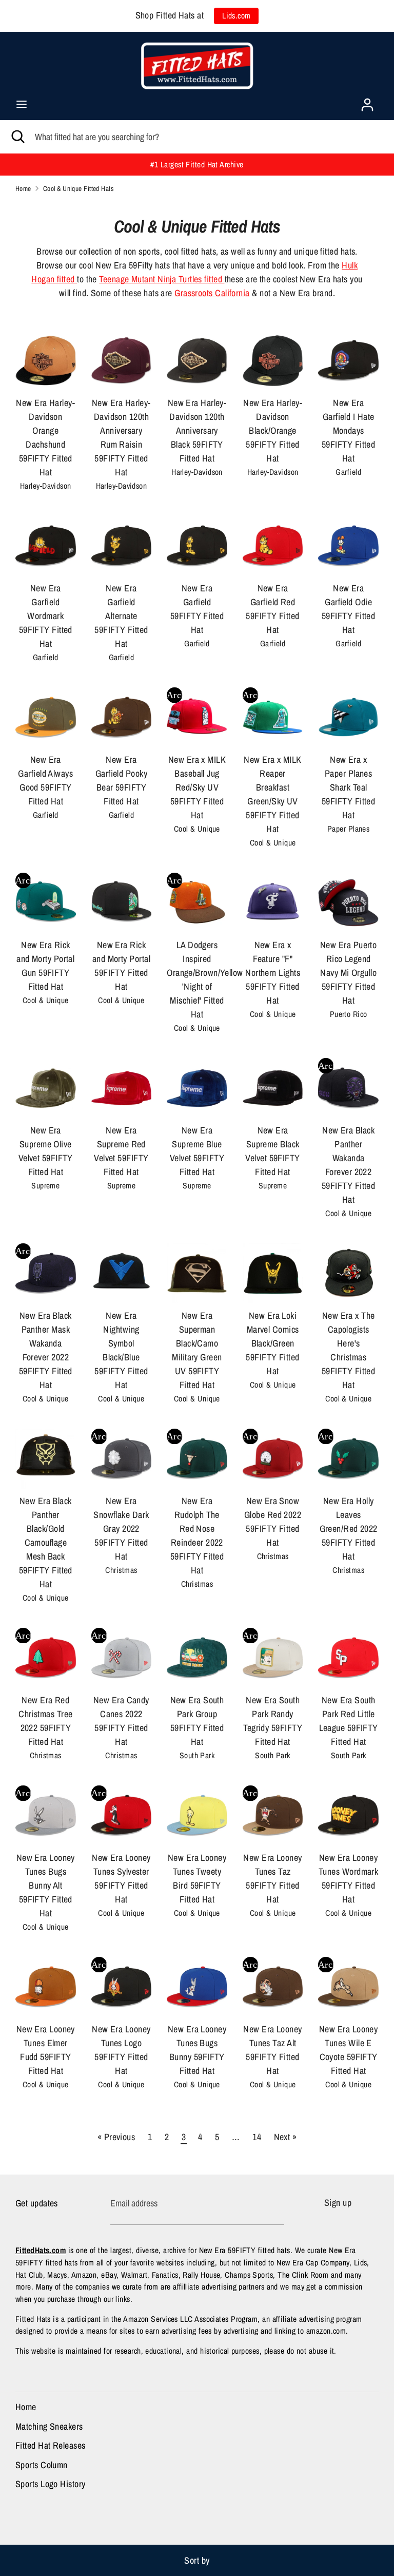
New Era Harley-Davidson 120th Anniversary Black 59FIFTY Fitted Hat (197, 430)
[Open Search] (17, 137)
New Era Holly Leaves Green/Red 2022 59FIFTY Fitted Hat (349, 1529)
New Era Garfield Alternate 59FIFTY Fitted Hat (121, 616)
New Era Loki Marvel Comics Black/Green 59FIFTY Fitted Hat (272, 1343)
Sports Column (42, 2465)
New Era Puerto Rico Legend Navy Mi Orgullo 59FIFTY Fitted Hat (348, 973)
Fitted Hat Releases (51, 2445)
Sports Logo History (51, 2484)
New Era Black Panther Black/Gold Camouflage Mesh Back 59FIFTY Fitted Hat (46, 1542)
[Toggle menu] (22, 104)
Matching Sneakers (49, 2426)
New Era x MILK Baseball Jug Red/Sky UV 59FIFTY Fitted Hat (197, 787)
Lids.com (237, 16)
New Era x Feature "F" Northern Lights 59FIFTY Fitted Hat (273, 973)
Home (26, 2407)
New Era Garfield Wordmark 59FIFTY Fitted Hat (46, 616)
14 (257, 2137)
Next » (285, 2137)
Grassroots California (212, 293)
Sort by (197, 2560)
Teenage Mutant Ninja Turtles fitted (162, 279)
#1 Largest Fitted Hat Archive (197, 165)
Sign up (338, 2203)
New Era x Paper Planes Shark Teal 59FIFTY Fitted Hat (348, 787)
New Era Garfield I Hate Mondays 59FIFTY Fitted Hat (348, 430)
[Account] (367, 101)
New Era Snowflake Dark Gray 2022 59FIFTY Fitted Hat (121, 1529)
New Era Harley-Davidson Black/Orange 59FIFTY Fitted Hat (273, 430)
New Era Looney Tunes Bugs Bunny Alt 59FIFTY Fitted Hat (46, 1885)
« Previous (116, 2137)
